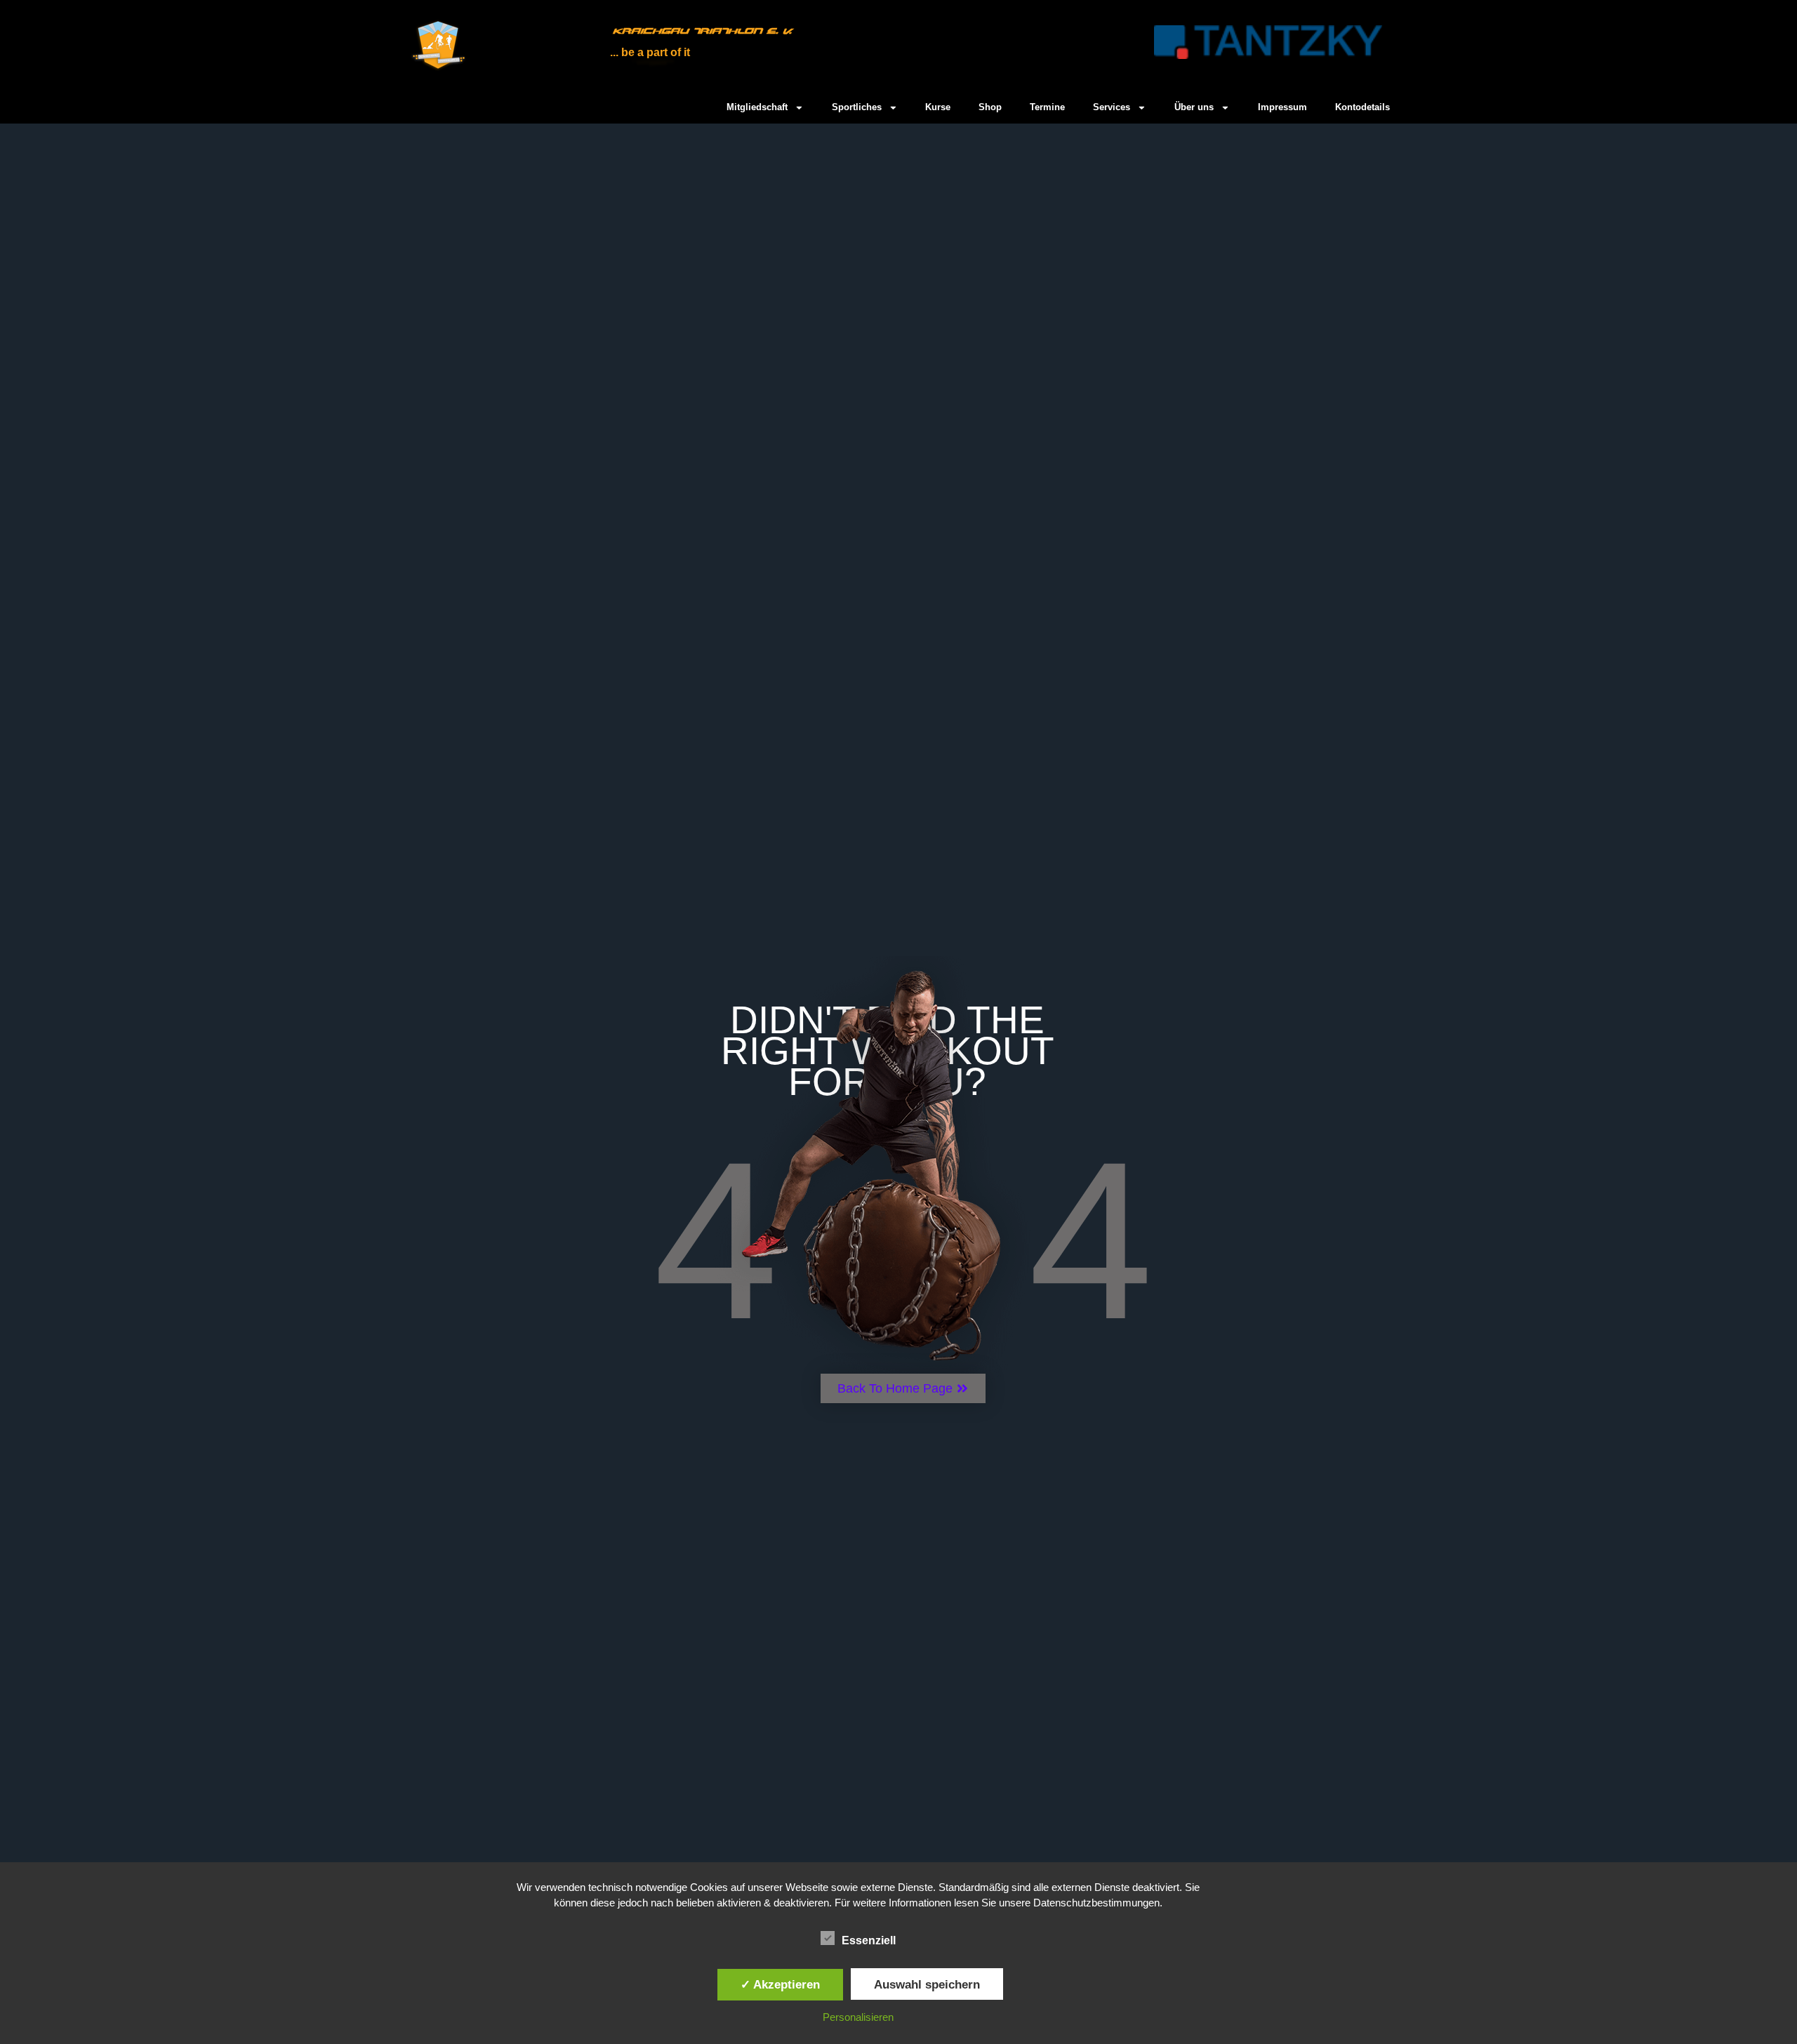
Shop (990, 107)
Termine (1047, 107)
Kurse (938, 107)
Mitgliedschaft (757, 107)
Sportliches (857, 107)
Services (1112, 107)
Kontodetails (1362, 107)
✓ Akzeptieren (780, 1984)
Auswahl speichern (927, 1984)
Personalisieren (858, 2017)
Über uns (1194, 107)
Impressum (1282, 107)
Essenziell (869, 1940)
